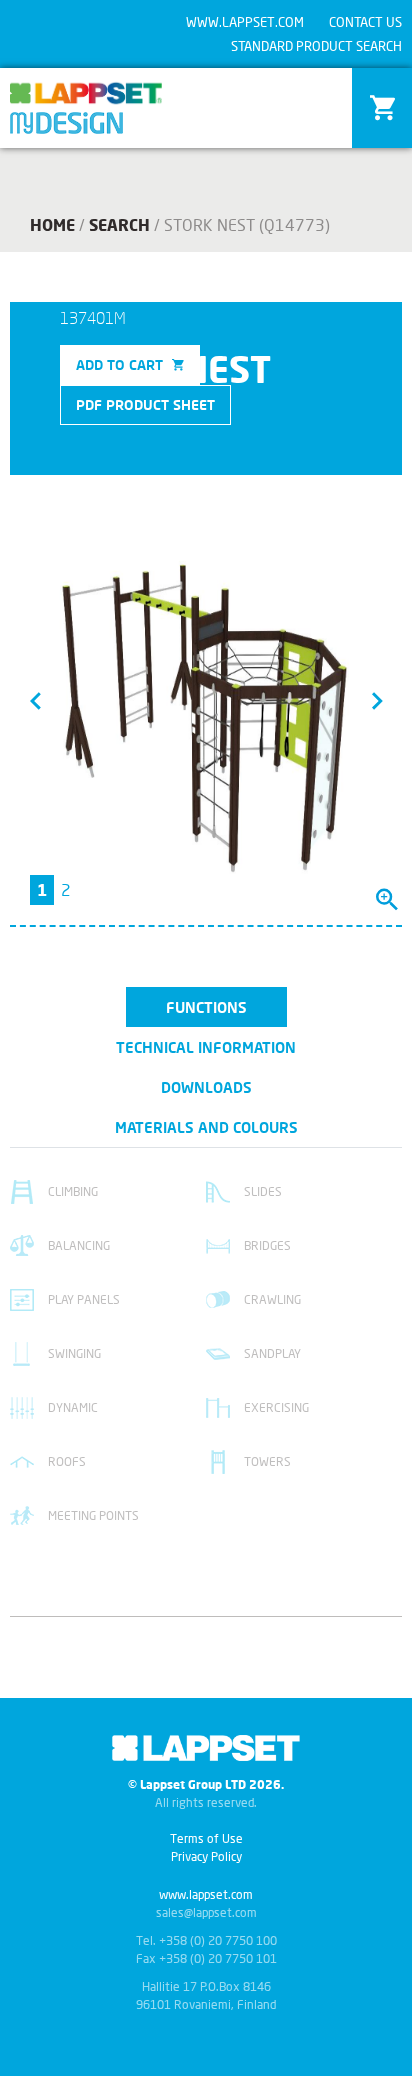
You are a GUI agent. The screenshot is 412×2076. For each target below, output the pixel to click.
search (119, 224)
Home (52, 224)
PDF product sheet (145, 404)
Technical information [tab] (206, 1047)
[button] (35, 700)
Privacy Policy (206, 1856)
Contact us (365, 22)
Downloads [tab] (206, 1087)
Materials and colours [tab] (206, 1127)
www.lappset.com (245, 22)
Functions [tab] (206, 1007)
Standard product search (316, 46)
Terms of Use (206, 1838)
